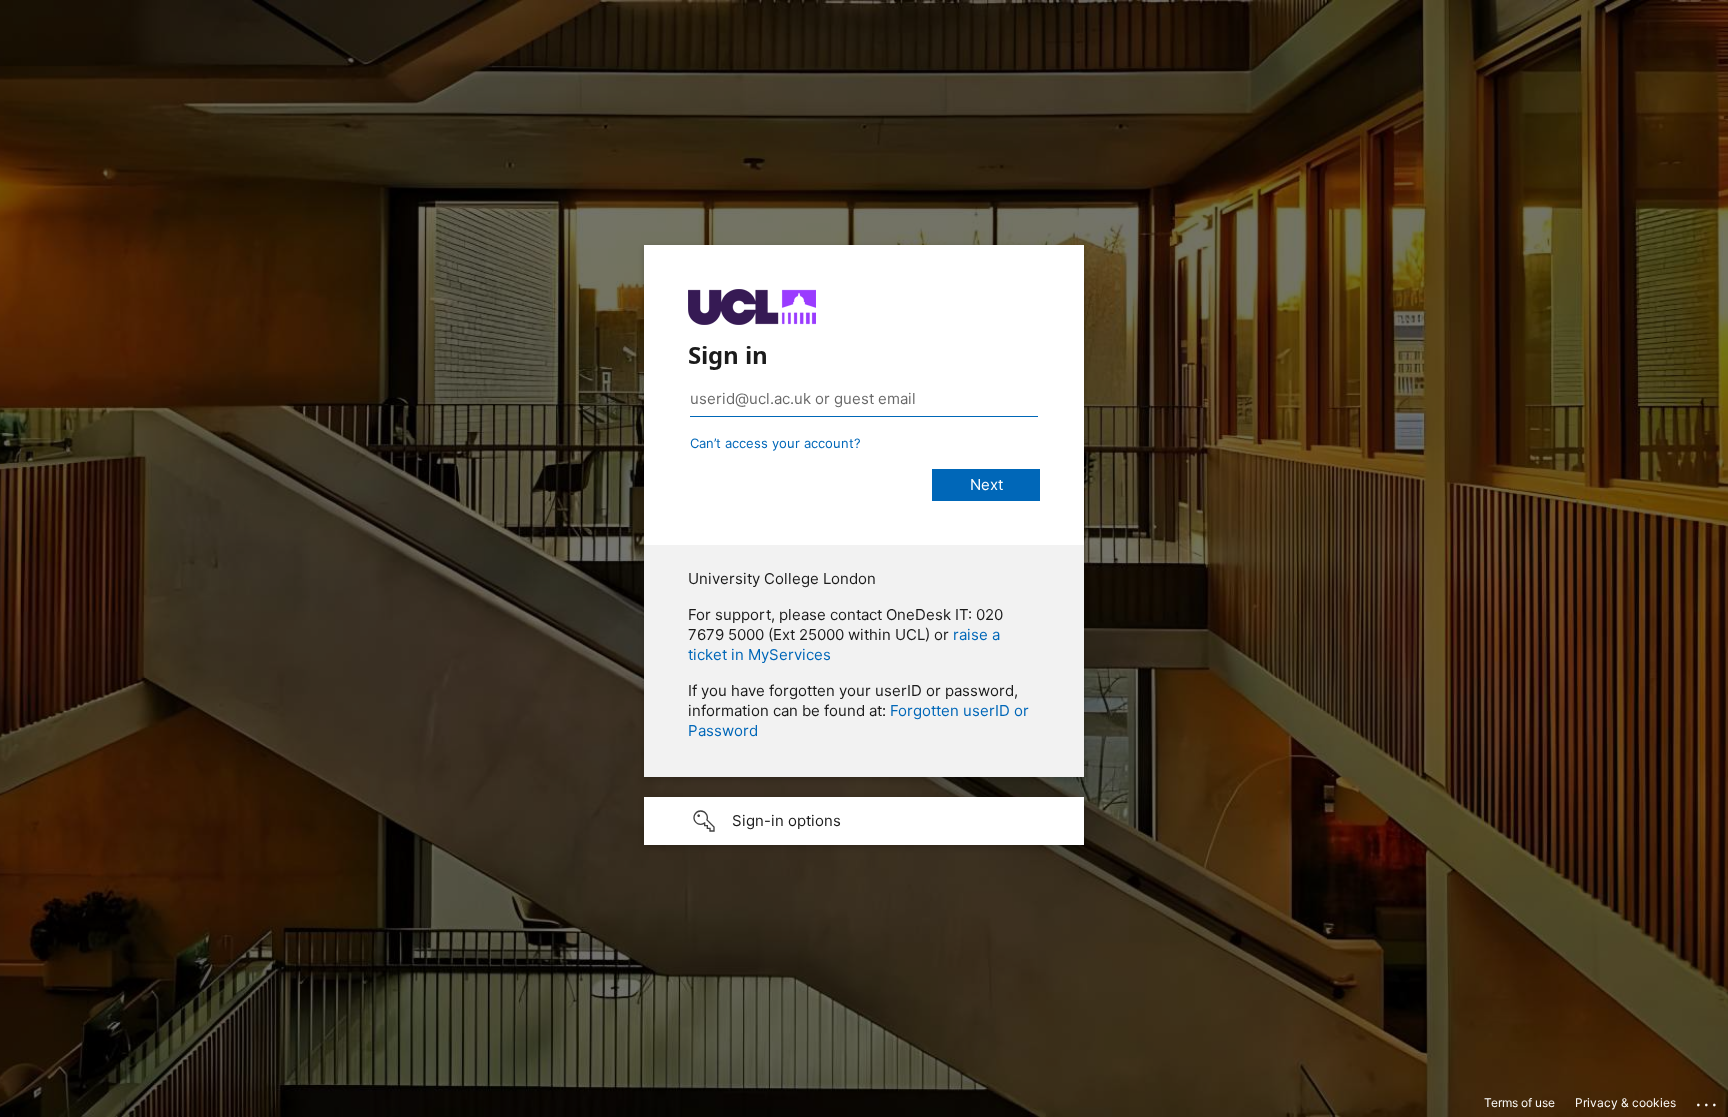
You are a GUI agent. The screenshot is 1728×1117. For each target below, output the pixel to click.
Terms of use (1519, 1102)
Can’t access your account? (775, 443)
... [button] (1708, 1100)
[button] (864, 821)
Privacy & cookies (1625, 1102)
